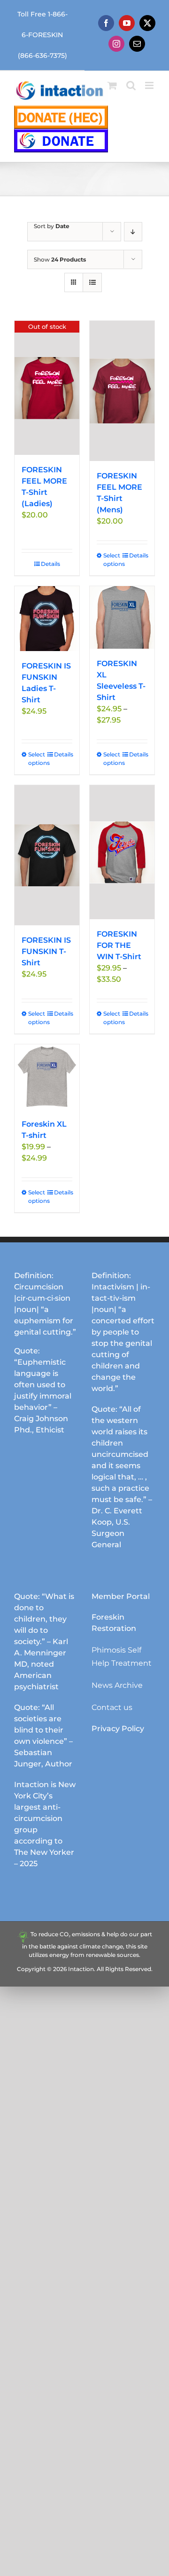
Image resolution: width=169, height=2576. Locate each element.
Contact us (112, 1707)
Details (50, 564)
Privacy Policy (118, 1729)
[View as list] (92, 282)
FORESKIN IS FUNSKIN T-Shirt (46, 951)
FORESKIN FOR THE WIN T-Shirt (119, 945)
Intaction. (82, 1969)
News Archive (117, 1685)
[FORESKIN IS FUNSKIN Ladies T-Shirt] (47, 619)
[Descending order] (133, 232)
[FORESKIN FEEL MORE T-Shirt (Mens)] (122, 391)
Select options (112, 560)
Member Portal (121, 1596)
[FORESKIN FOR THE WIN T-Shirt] (122, 852)
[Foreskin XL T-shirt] (47, 1077)
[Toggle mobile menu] (150, 85)
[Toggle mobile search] (131, 85)
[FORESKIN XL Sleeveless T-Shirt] (122, 617)
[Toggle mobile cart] (112, 85)
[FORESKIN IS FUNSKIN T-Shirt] (47, 855)
